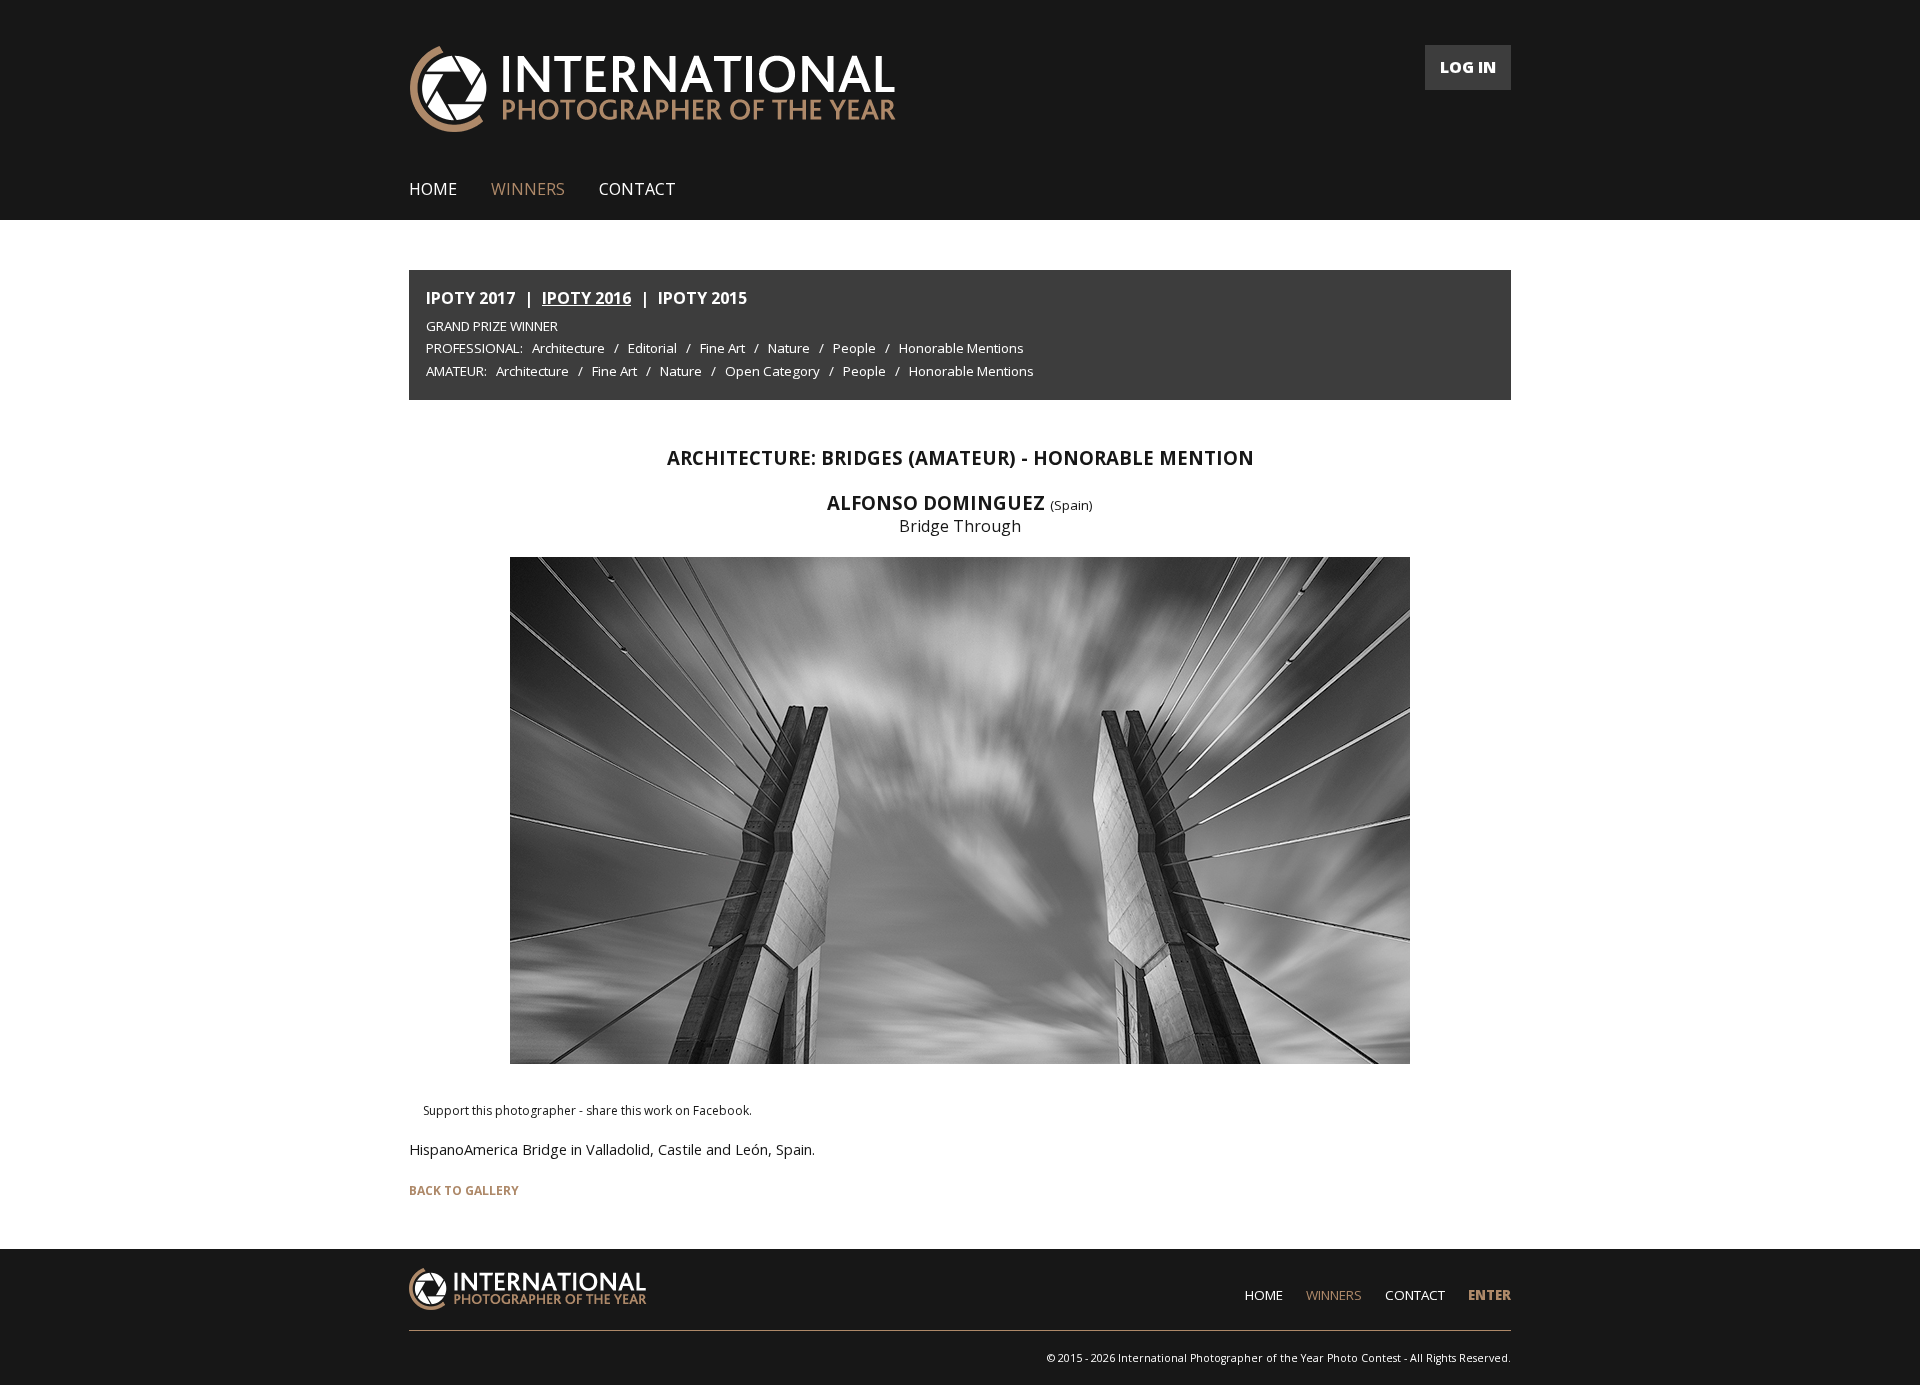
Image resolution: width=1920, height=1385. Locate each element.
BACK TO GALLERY (464, 1190)
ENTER (1489, 1295)
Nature (789, 348)
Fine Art (722, 348)
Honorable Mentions (961, 348)
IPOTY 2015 (702, 298)
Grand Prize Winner (492, 326)
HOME (433, 189)
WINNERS (528, 189)
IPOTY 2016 (586, 298)
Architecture (568, 348)
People (854, 348)
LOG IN (1468, 67)
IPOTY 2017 (470, 298)
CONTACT (637, 189)
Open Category (772, 371)
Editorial (652, 348)
